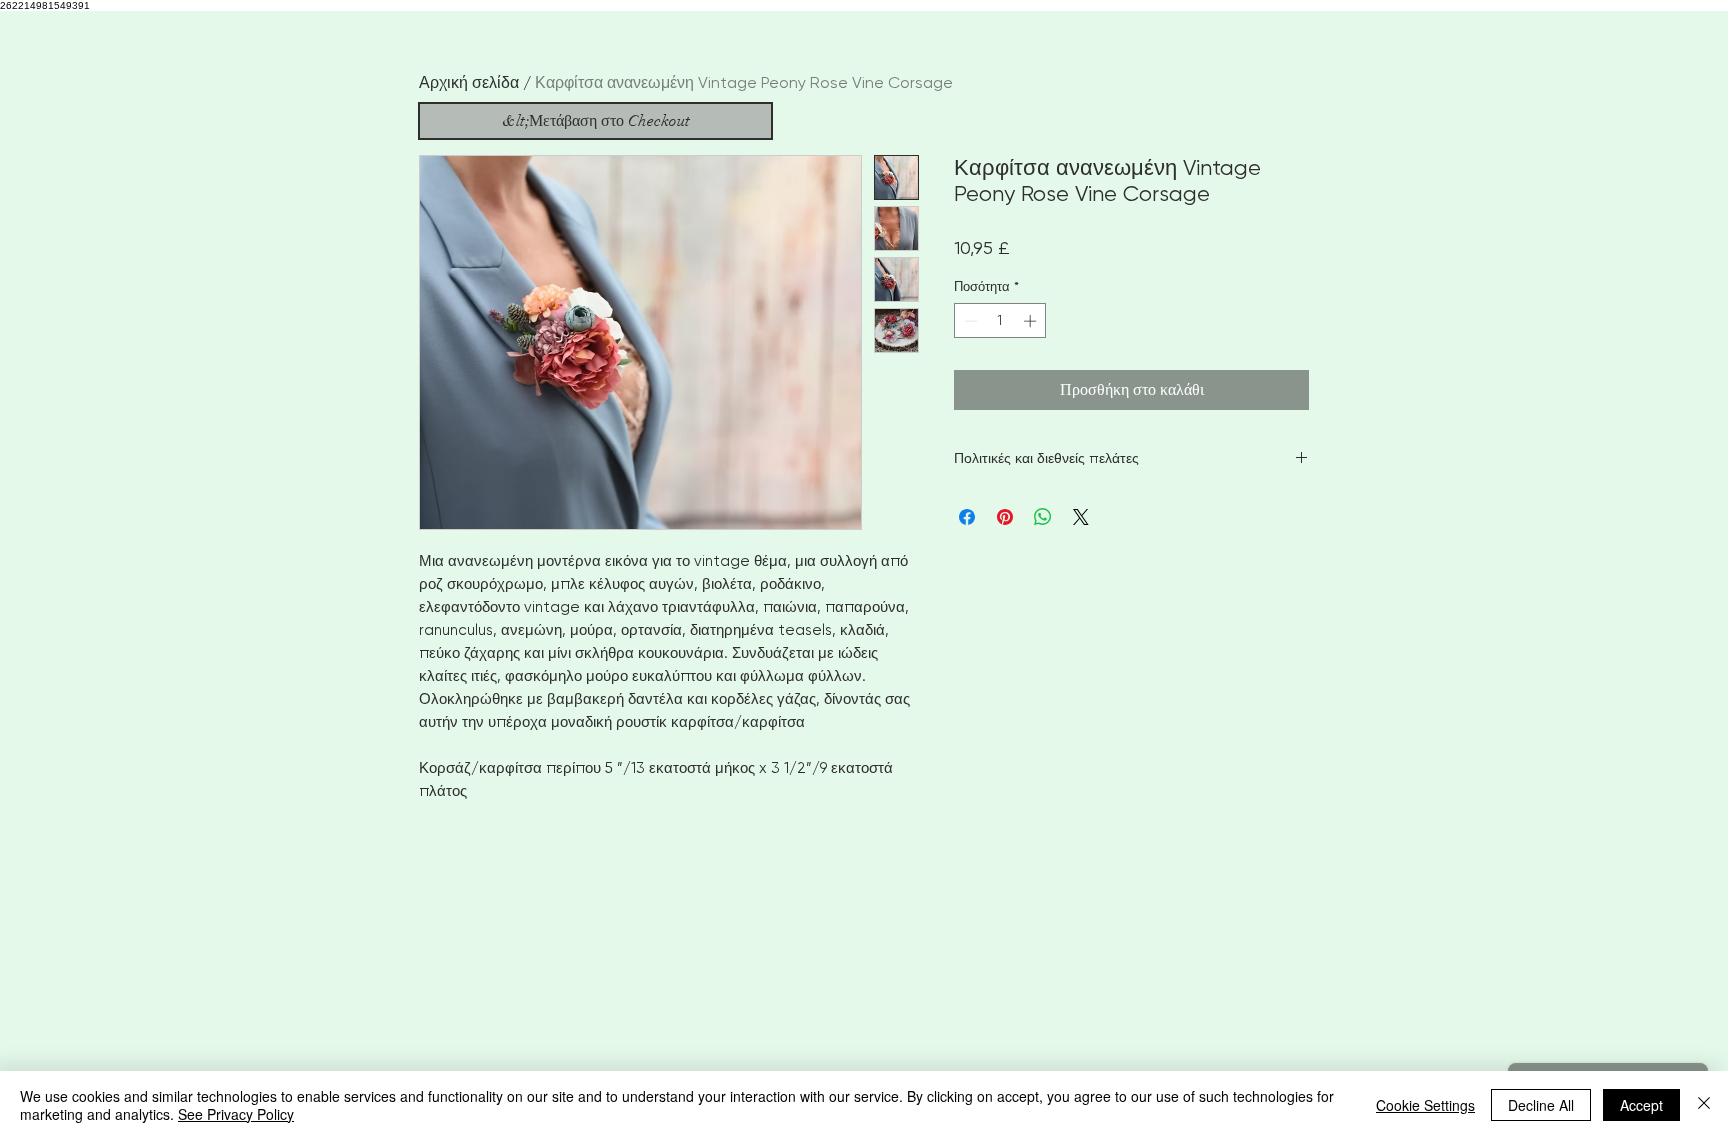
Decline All (1541, 1105)
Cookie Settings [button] (1425, 1105)
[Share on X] (1081, 517)
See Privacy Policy (236, 1114)
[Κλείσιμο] (1704, 1105)
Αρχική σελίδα (469, 82)
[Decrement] (969, 321)
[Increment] (1032, 321)
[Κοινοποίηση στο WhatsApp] (1043, 517)
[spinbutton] (1000, 321)
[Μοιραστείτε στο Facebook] (967, 517)
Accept (1641, 1105)
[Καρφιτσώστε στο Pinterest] (1005, 517)
